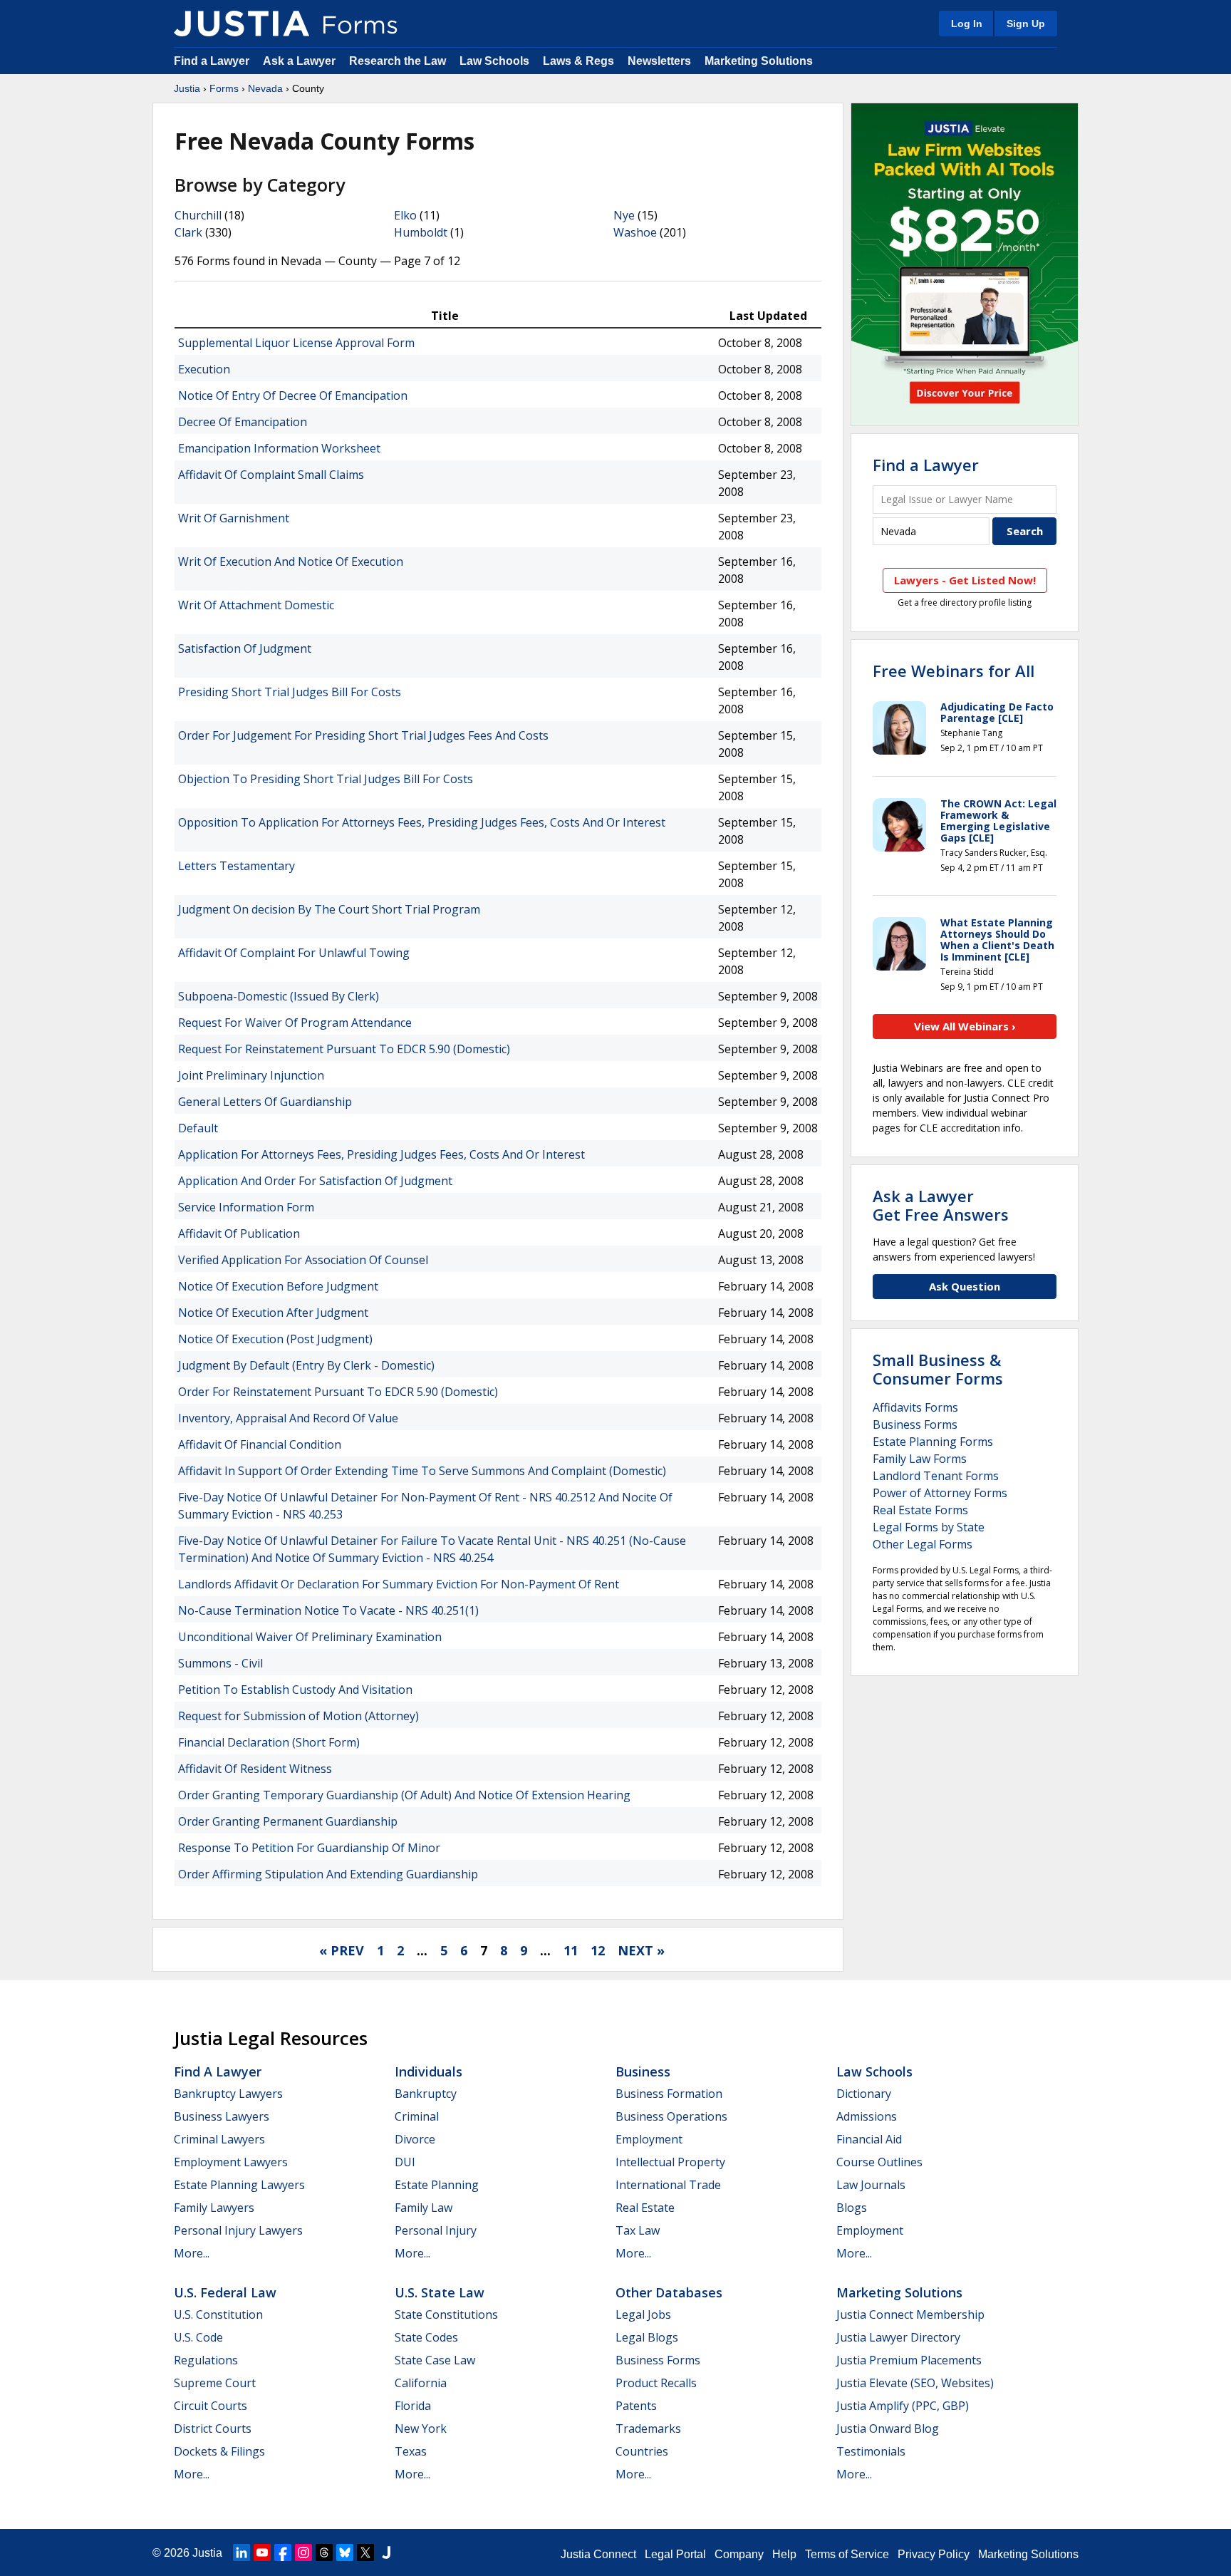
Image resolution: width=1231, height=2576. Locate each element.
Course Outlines (879, 2162)
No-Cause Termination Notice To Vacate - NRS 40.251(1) (328, 1610)
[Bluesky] (345, 2552)
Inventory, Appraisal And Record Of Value (288, 1418)
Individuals (428, 2071)
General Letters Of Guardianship (265, 1102)
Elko (405, 215)
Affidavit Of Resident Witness (255, 1769)
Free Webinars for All (954, 671)
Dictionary (864, 2094)
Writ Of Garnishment (234, 518)
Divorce (415, 2139)
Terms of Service (847, 2554)
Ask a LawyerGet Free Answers (941, 1205)
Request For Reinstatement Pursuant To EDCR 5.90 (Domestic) (344, 1049)
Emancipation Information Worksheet (279, 448)
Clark (188, 232)
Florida (413, 2406)
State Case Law (435, 2360)
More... (192, 2253)
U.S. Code (198, 2337)
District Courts (213, 2428)
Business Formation (669, 2094)
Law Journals (871, 2185)
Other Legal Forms (923, 1544)
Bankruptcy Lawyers (228, 2094)
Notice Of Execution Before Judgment (278, 1286)
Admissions (867, 2116)
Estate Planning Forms (933, 1442)
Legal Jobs (643, 2314)
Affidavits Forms (915, 1407)
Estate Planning (437, 2185)
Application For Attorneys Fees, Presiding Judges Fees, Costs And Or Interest (381, 1154)
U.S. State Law (440, 2292)
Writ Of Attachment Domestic (256, 605)
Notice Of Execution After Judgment (273, 1313)
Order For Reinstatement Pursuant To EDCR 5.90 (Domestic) (338, 1392)
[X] (365, 2552)
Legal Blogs (647, 2337)
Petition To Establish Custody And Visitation (295, 1690)
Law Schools (494, 61)
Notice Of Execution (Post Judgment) (275, 1339)
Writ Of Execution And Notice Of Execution (291, 562)
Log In (967, 24)
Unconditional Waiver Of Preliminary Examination (310, 1637)
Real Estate (645, 2208)
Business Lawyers (222, 2116)
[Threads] (324, 2552)
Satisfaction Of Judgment (245, 648)
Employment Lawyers (231, 2162)
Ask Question (965, 1286)
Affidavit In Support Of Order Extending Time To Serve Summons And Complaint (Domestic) (422, 1471)
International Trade (668, 2185)
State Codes (426, 2337)
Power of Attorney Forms (940, 1493)
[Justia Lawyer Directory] (386, 2552)
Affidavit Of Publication (239, 1233)
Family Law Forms (920, 1459)
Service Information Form (246, 1207)
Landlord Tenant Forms (936, 1476)
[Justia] (241, 24)
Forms (224, 88)
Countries (642, 2451)
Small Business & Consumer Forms (938, 1369)
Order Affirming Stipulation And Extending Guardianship (328, 1874)
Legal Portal (675, 2554)
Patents (636, 2406)
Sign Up (1026, 24)
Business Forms (915, 1424)
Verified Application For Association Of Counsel (303, 1260)
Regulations (206, 2360)
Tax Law (638, 2230)
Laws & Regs (578, 61)
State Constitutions (446, 2314)
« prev (342, 1950)
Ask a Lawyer (301, 61)
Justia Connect (598, 2554)
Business (643, 2071)
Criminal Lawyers (219, 2139)
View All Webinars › (965, 1026)
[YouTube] (262, 2552)
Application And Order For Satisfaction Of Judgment (315, 1181)
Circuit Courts (211, 2406)
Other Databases (669, 2292)
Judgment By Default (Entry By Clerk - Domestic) (306, 1365)
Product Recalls (656, 2383)
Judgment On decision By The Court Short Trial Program (329, 909)
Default (198, 1128)
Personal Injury (436, 2230)
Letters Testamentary (237, 866)
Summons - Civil (220, 1663)
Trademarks (648, 2428)
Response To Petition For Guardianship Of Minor (309, 1848)
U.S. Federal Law (225, 2292)
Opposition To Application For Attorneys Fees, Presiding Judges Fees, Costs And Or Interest (422, 822)
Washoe (635, 232)
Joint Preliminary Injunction (251, 1075)
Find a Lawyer (212, 61)
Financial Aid (869, 2139)
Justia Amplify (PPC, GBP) (903, 2406)
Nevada (265, 88)
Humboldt (421, 232)
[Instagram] (303, 2552)
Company (739, 2554)
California (421, 2383)
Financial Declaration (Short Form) (269, 1742)
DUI (405, 2162)
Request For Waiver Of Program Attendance (295, 1023)
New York (421, 2428)
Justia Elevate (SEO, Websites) (915, 2383)
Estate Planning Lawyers (239, 2185)
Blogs (852, 2208)
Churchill (198, 215)
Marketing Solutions (759, 61)
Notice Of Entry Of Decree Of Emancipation (293, 395)
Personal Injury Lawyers (238, 2230)
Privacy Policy (934, 2554)
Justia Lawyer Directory (898, 2337)
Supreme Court (215, 2383)
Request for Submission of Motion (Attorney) (298, 1716)
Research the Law (398, 61)
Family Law (424, 2208)
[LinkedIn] (241, 2552)
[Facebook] (283, 2552)
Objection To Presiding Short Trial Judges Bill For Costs (326, 779)
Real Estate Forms (920, 1510)
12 (598, 1950)
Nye (624, 215)
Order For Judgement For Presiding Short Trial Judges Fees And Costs (363, 735)
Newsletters (659, 61)
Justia (187, 88)
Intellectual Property (670, 2162)
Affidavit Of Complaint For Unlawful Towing (294, 953)
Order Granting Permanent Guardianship (288, 1821)
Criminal (417, 2116)
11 (571, 1950)
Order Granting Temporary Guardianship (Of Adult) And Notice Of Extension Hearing (404, 1795)
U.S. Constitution (218, 2314)
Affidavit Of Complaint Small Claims (271, 475)
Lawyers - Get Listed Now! (965, 580)
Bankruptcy (426, 2094)
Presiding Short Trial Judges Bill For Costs (290, 692)
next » (641, 1950)
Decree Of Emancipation (243, 422)
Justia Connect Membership (910, 2314)
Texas (411, 2451)
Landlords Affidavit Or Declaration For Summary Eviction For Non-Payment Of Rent (399, 1584)
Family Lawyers (214, 2208)
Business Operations (671, 2116)
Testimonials (871, 2451)
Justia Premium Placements (909, 2360)
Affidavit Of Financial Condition (260, 1444)
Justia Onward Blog (888, 2428)
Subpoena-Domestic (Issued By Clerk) (279, 996)
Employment (649, 2139)
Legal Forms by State (929, 1527)
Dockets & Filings (219, 2451)
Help (784, 2554)
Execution (204, 369)
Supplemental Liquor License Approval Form (296, 343)
